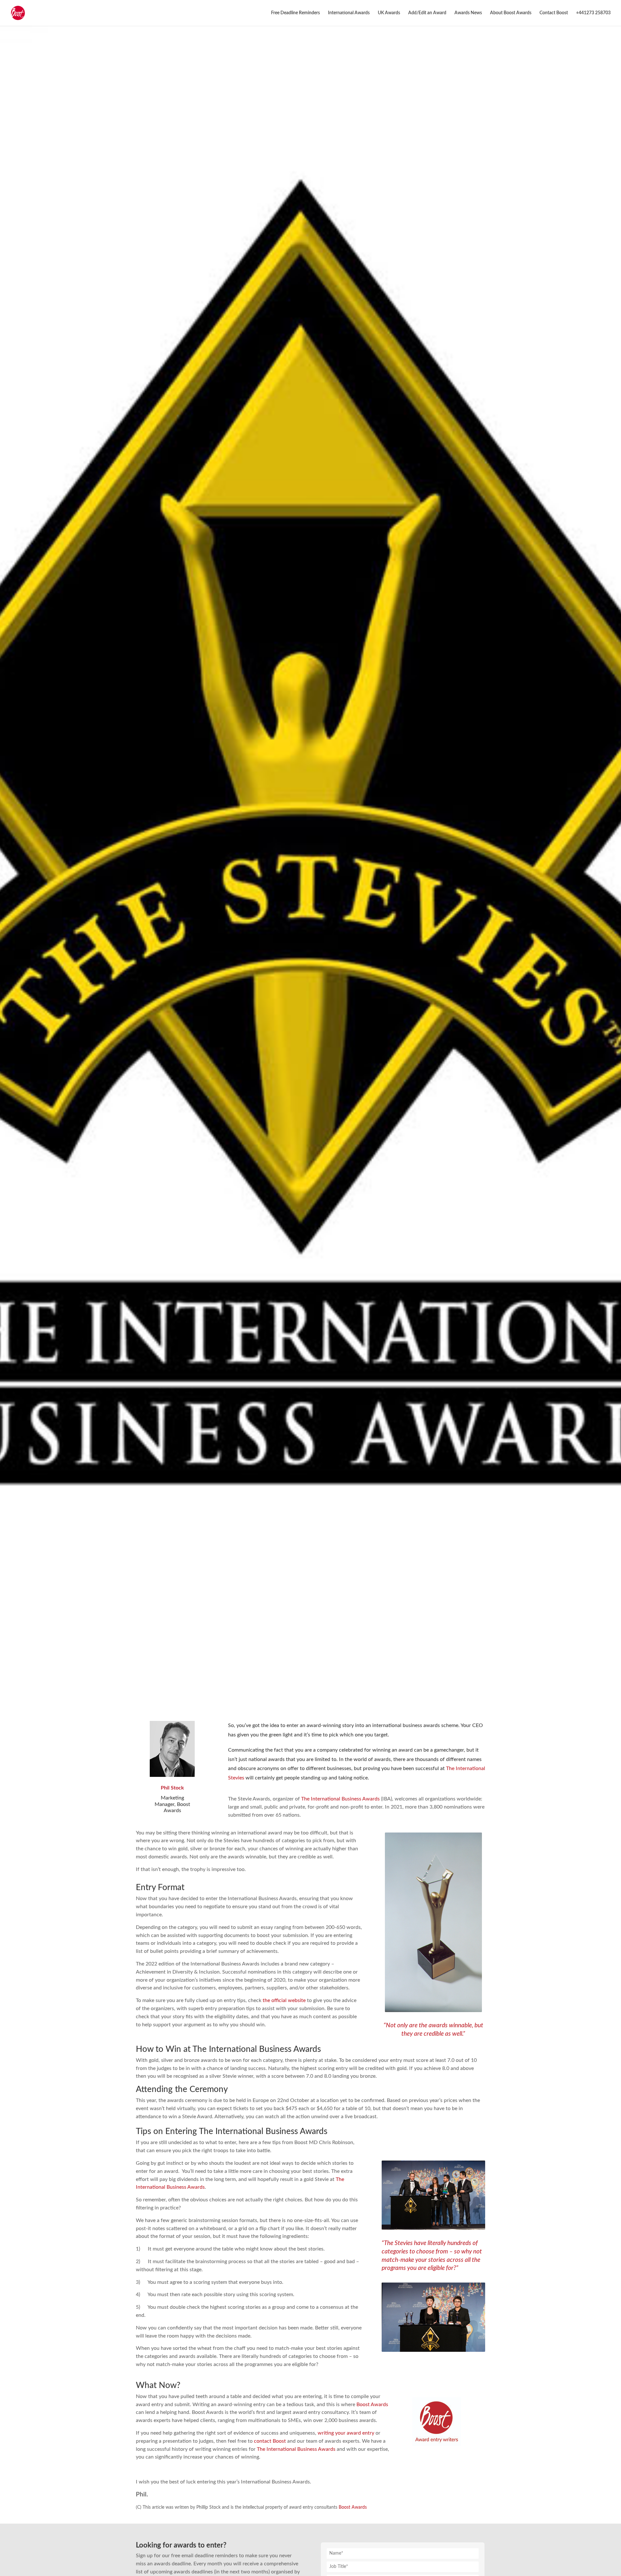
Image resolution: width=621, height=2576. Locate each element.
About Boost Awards (511, 13)
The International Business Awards (340, 1799)
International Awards (349, 13)
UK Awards (389, 13)
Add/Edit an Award (427, 13)
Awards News (468, 13)
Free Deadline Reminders (295, 13)
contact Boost (270, 2441)
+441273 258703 (593, 13)
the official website (284, 2000)
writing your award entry (346, 2433)
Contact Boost (554, 13)
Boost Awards (372, 2405)
